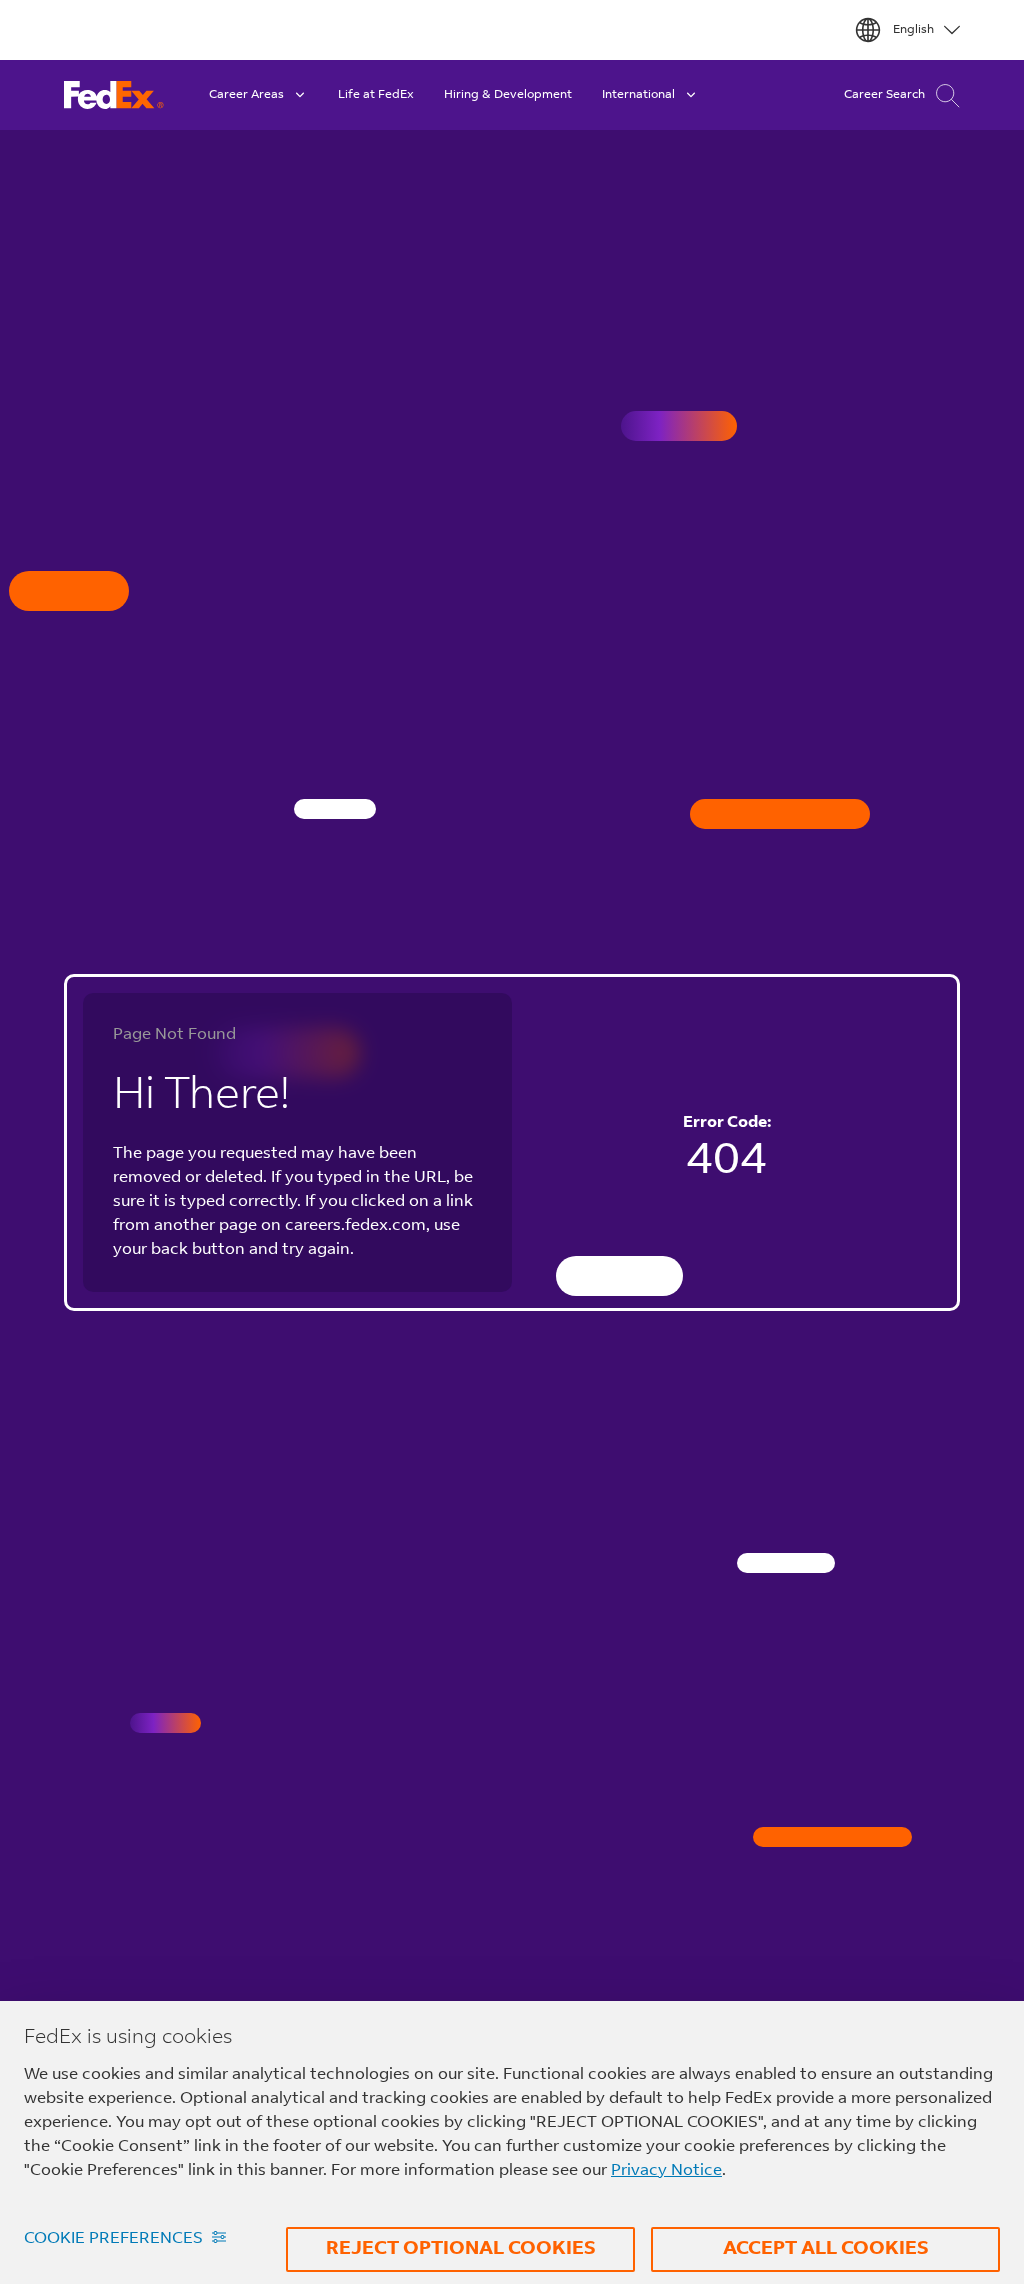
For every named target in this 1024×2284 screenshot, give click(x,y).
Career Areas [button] (246, 95)
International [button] (638, 95)
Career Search (884, 95)
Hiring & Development (508, 95)
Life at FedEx (376, 95)
